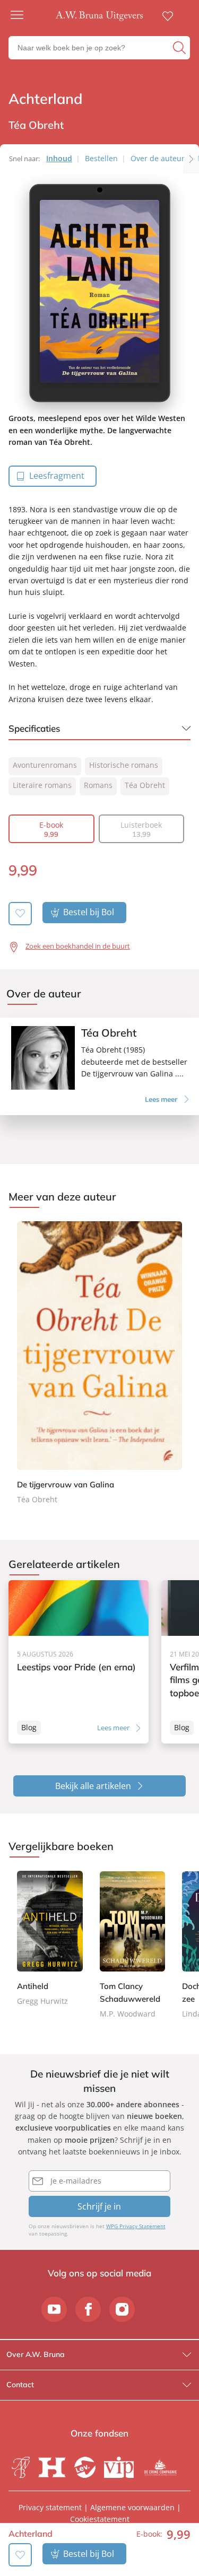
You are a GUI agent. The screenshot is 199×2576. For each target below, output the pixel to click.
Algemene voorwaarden (132, 2507)
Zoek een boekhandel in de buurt (78, 946)
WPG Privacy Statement (136, 2226)
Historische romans (124, 765)
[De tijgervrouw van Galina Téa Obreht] (99, 1364)
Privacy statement (50, 2507)
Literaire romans (42, 785)
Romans (98, 785)
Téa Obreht (145, 785)
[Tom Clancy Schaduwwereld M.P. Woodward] (133, 1946)
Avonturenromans (45, 765)
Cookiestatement (100, 2519)
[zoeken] (180, 48)
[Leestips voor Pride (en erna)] (79, 1662)
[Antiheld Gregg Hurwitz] (50, 1939)
